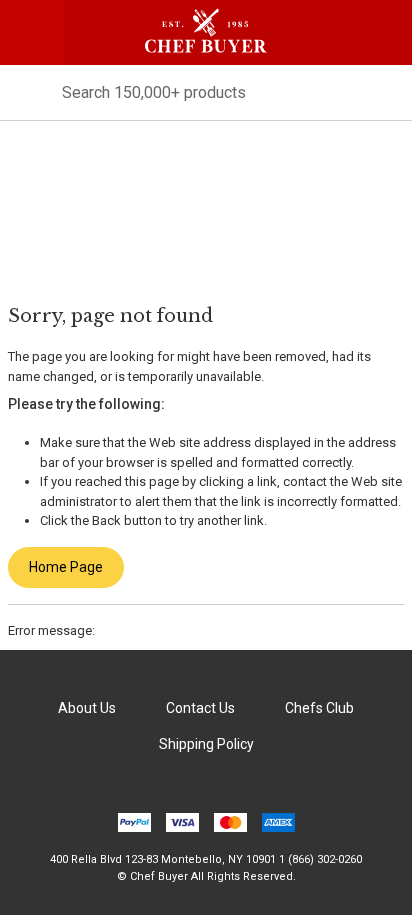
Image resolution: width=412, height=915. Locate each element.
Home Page (66, 567)
